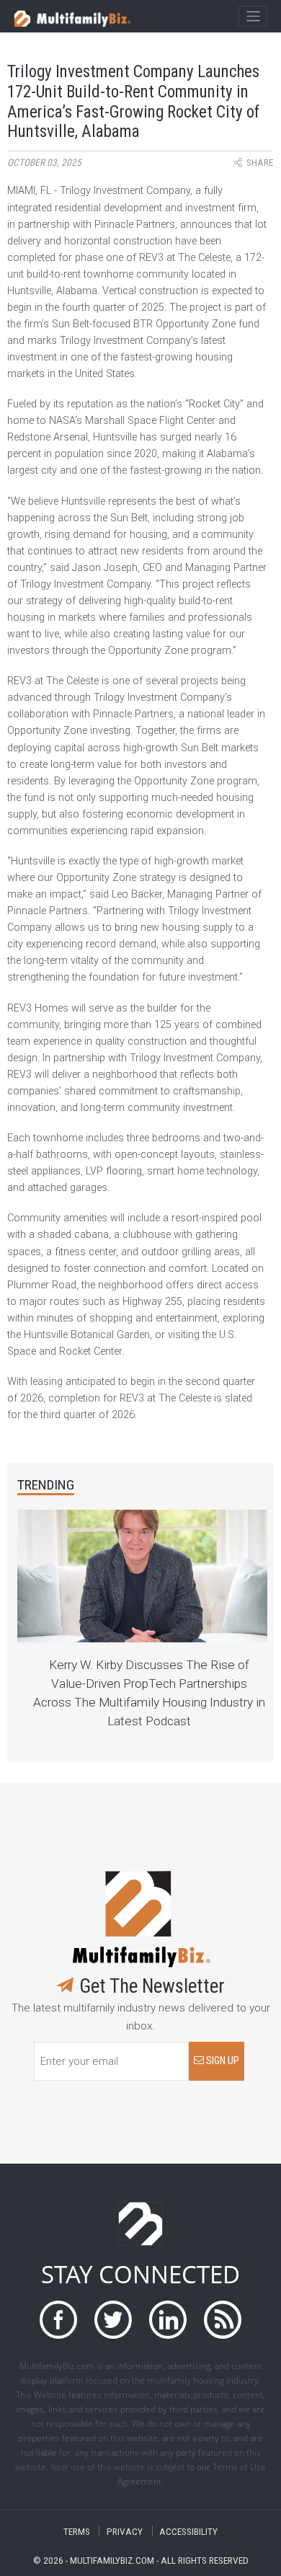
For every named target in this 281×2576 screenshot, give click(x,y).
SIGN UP (222, 2061)
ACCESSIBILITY (188, 2531)
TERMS (77, 2531)
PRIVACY (125, 2531)
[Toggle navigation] (253, 17)
